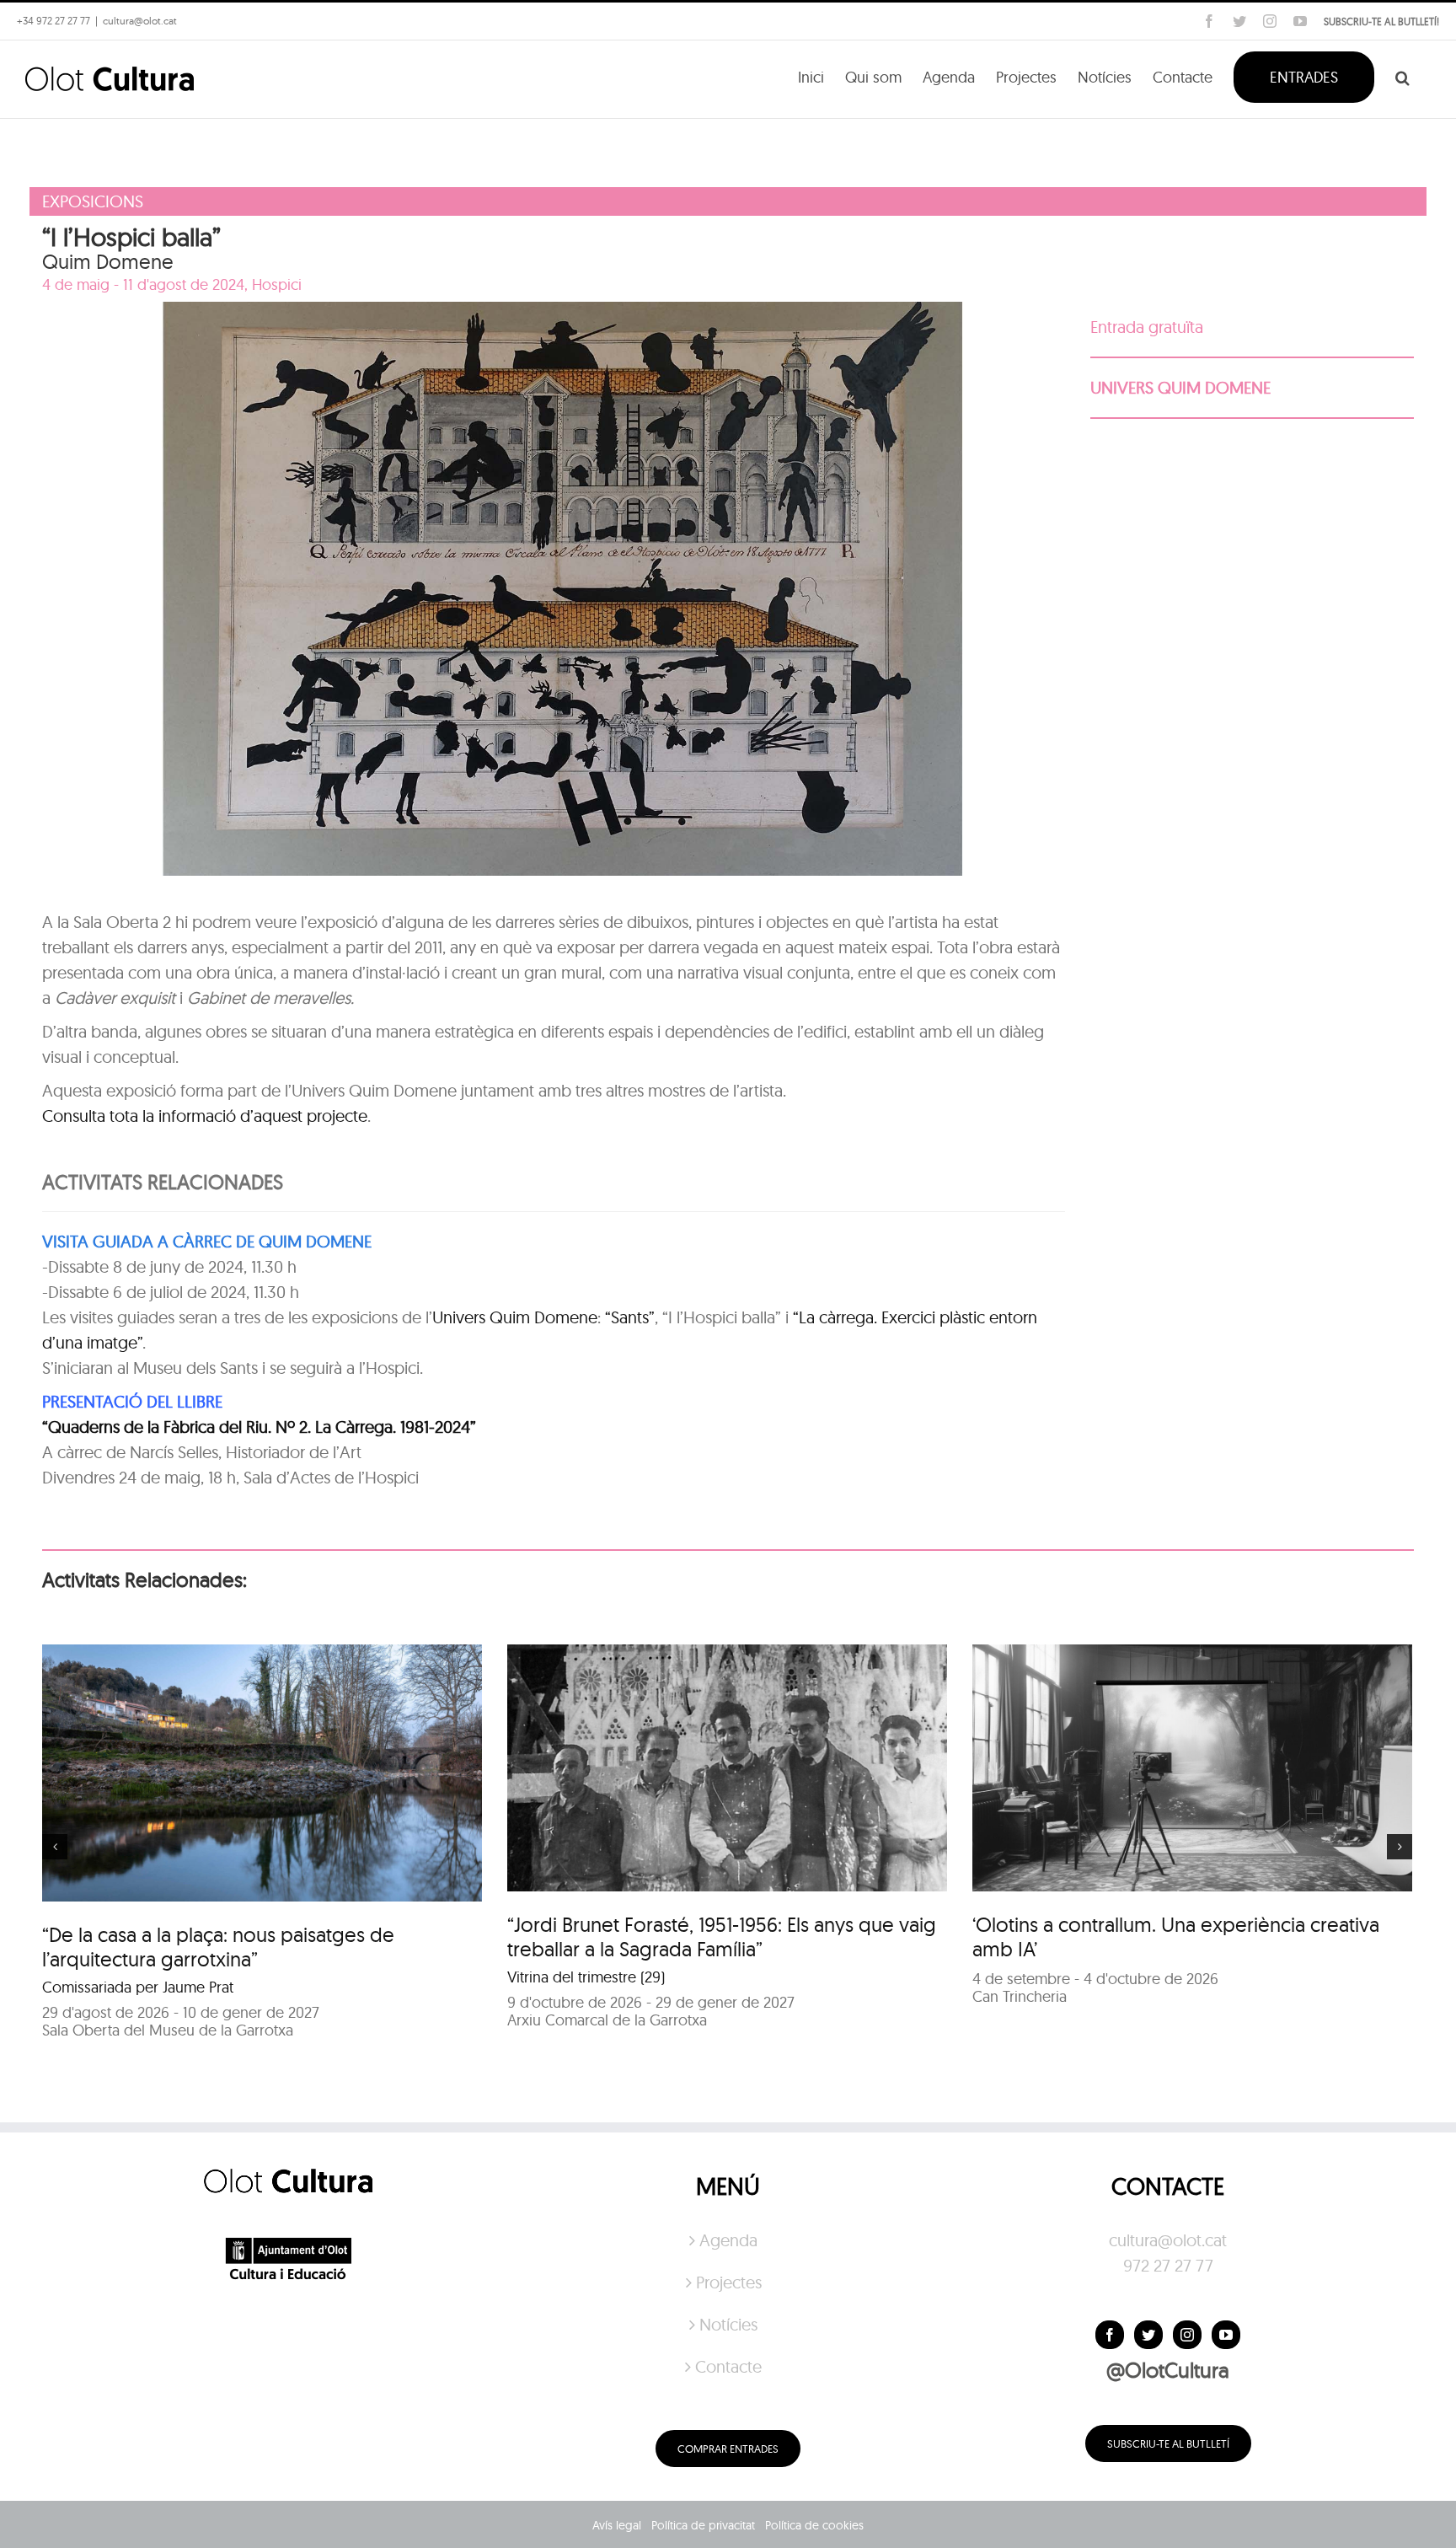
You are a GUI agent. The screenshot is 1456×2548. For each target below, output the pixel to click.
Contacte (728, 2366)
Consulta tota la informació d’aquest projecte (205, 1116)
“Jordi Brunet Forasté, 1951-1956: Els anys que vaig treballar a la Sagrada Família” (722, 1936)
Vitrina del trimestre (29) (586, 1977)
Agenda (728, 2240)
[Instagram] (1187, 2335)
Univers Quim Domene (515, 1317)
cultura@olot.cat (1168, 2240)
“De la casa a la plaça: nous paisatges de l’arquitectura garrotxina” (218, 1947)
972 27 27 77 (1168, 2265)
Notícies (728, 2324)
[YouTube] (1226, 2335)
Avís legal (617, 2525)
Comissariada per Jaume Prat (138, 1987)
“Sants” (630, 1317)
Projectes (729, 2282)
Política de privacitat (703, 2525)
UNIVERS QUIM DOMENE (1180, 387)
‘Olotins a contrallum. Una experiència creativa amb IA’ (1176, 1936)
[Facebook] (1110, 2335)
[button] (1402, 76)
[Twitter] (1148, 2335)
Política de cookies (814, 2525)
